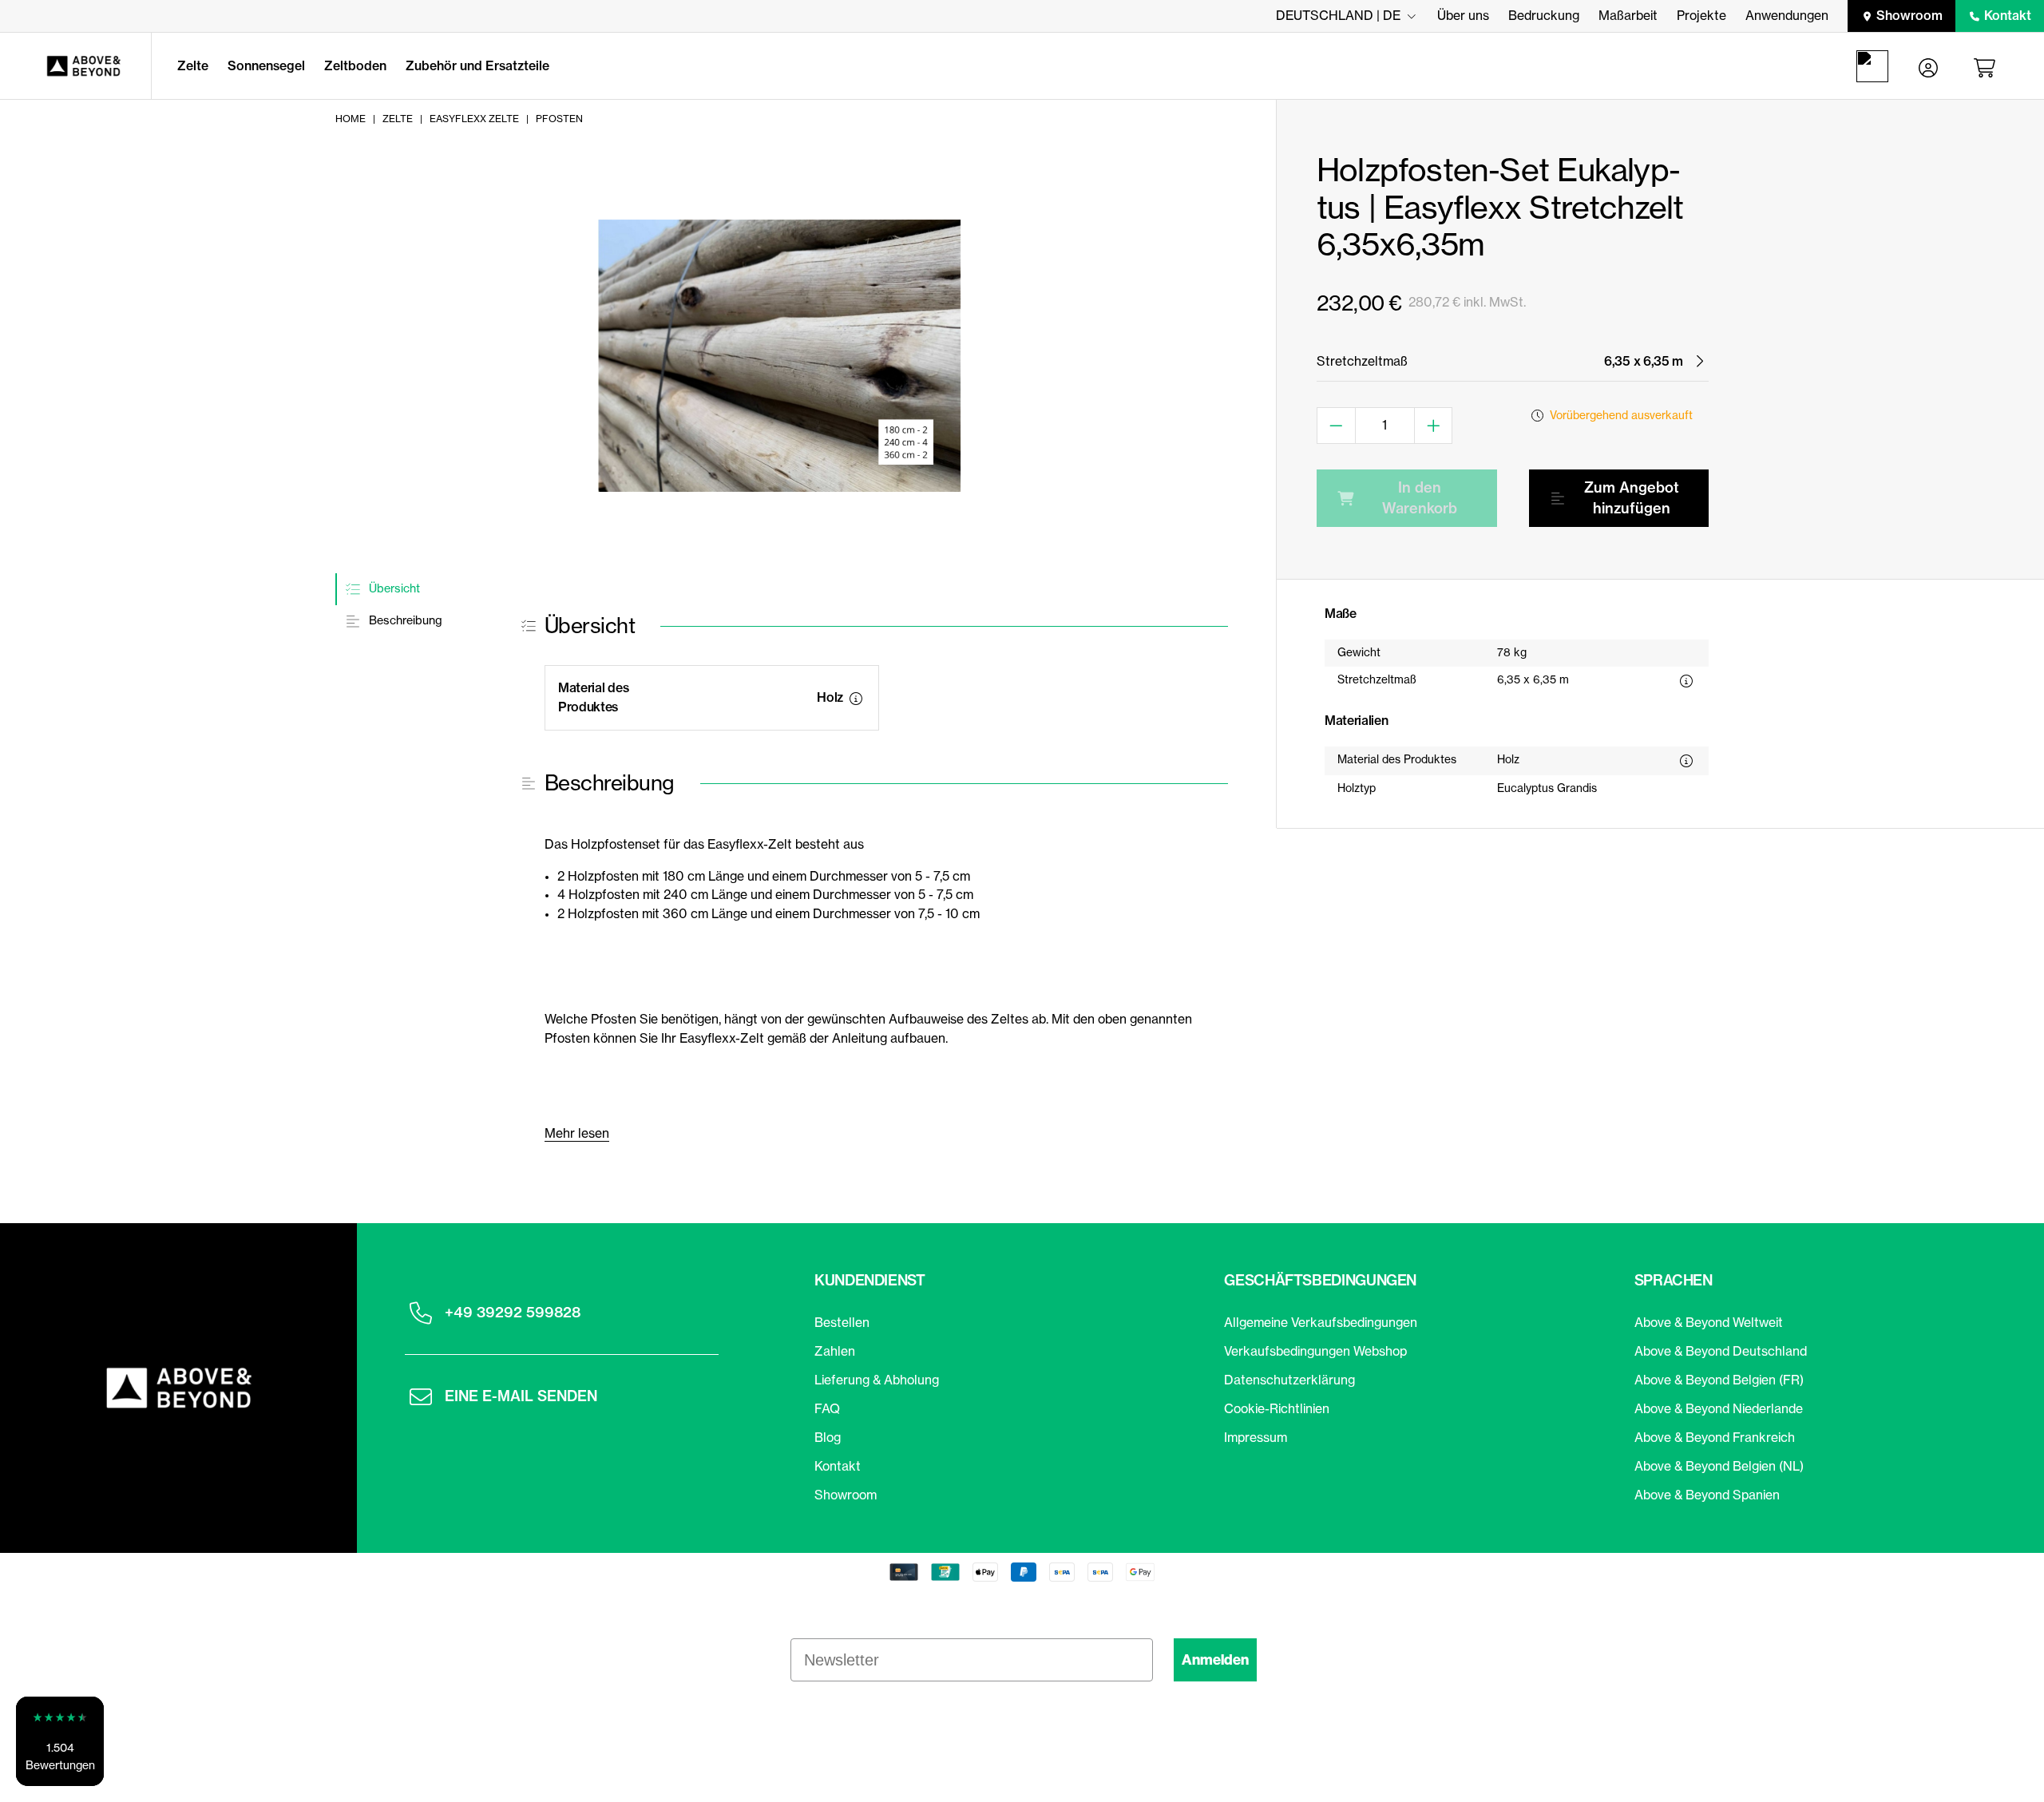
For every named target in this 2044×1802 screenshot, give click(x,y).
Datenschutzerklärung (1289, 1380)
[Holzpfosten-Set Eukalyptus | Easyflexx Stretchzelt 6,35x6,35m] (779, 356)
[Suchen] (1876, 66)
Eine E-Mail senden (521, 1396)
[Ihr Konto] (1928, 66)
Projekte (1701, 15)
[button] (60, 1741)
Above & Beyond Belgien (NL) (1719, 1466)
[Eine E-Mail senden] (421, 1396)
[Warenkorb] (1987, 66)
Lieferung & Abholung (877, 1380)
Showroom (1909, 15)
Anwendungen (1787, 15)
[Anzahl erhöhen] (1434, 426)
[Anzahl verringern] (1336, 426)
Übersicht (393, 588)
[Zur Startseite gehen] (75, 66)
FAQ (827, 1408)
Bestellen (842, 1322)
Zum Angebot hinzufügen (1632, 498)
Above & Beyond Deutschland (1721, 1351)
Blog (828, 1437)
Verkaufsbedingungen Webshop (1315, 1351)
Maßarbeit (1628, 15)
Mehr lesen (577, 1133)
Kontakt (2008, 15)
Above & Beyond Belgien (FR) (1719, 1380)
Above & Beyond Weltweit (1709, 1322)
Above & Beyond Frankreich (1715, 1437)
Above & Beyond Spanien (1707, 1495)
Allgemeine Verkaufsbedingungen (1321, 1322)
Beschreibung (404, 621)
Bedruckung (1544, 15)
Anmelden (1215, 1660)
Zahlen (835, 1351)
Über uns (1463, 15)
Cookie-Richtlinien (1277, 1408)
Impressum (1256, 1437)
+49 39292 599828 (513, 1312)
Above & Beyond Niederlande (1719, 1408)
